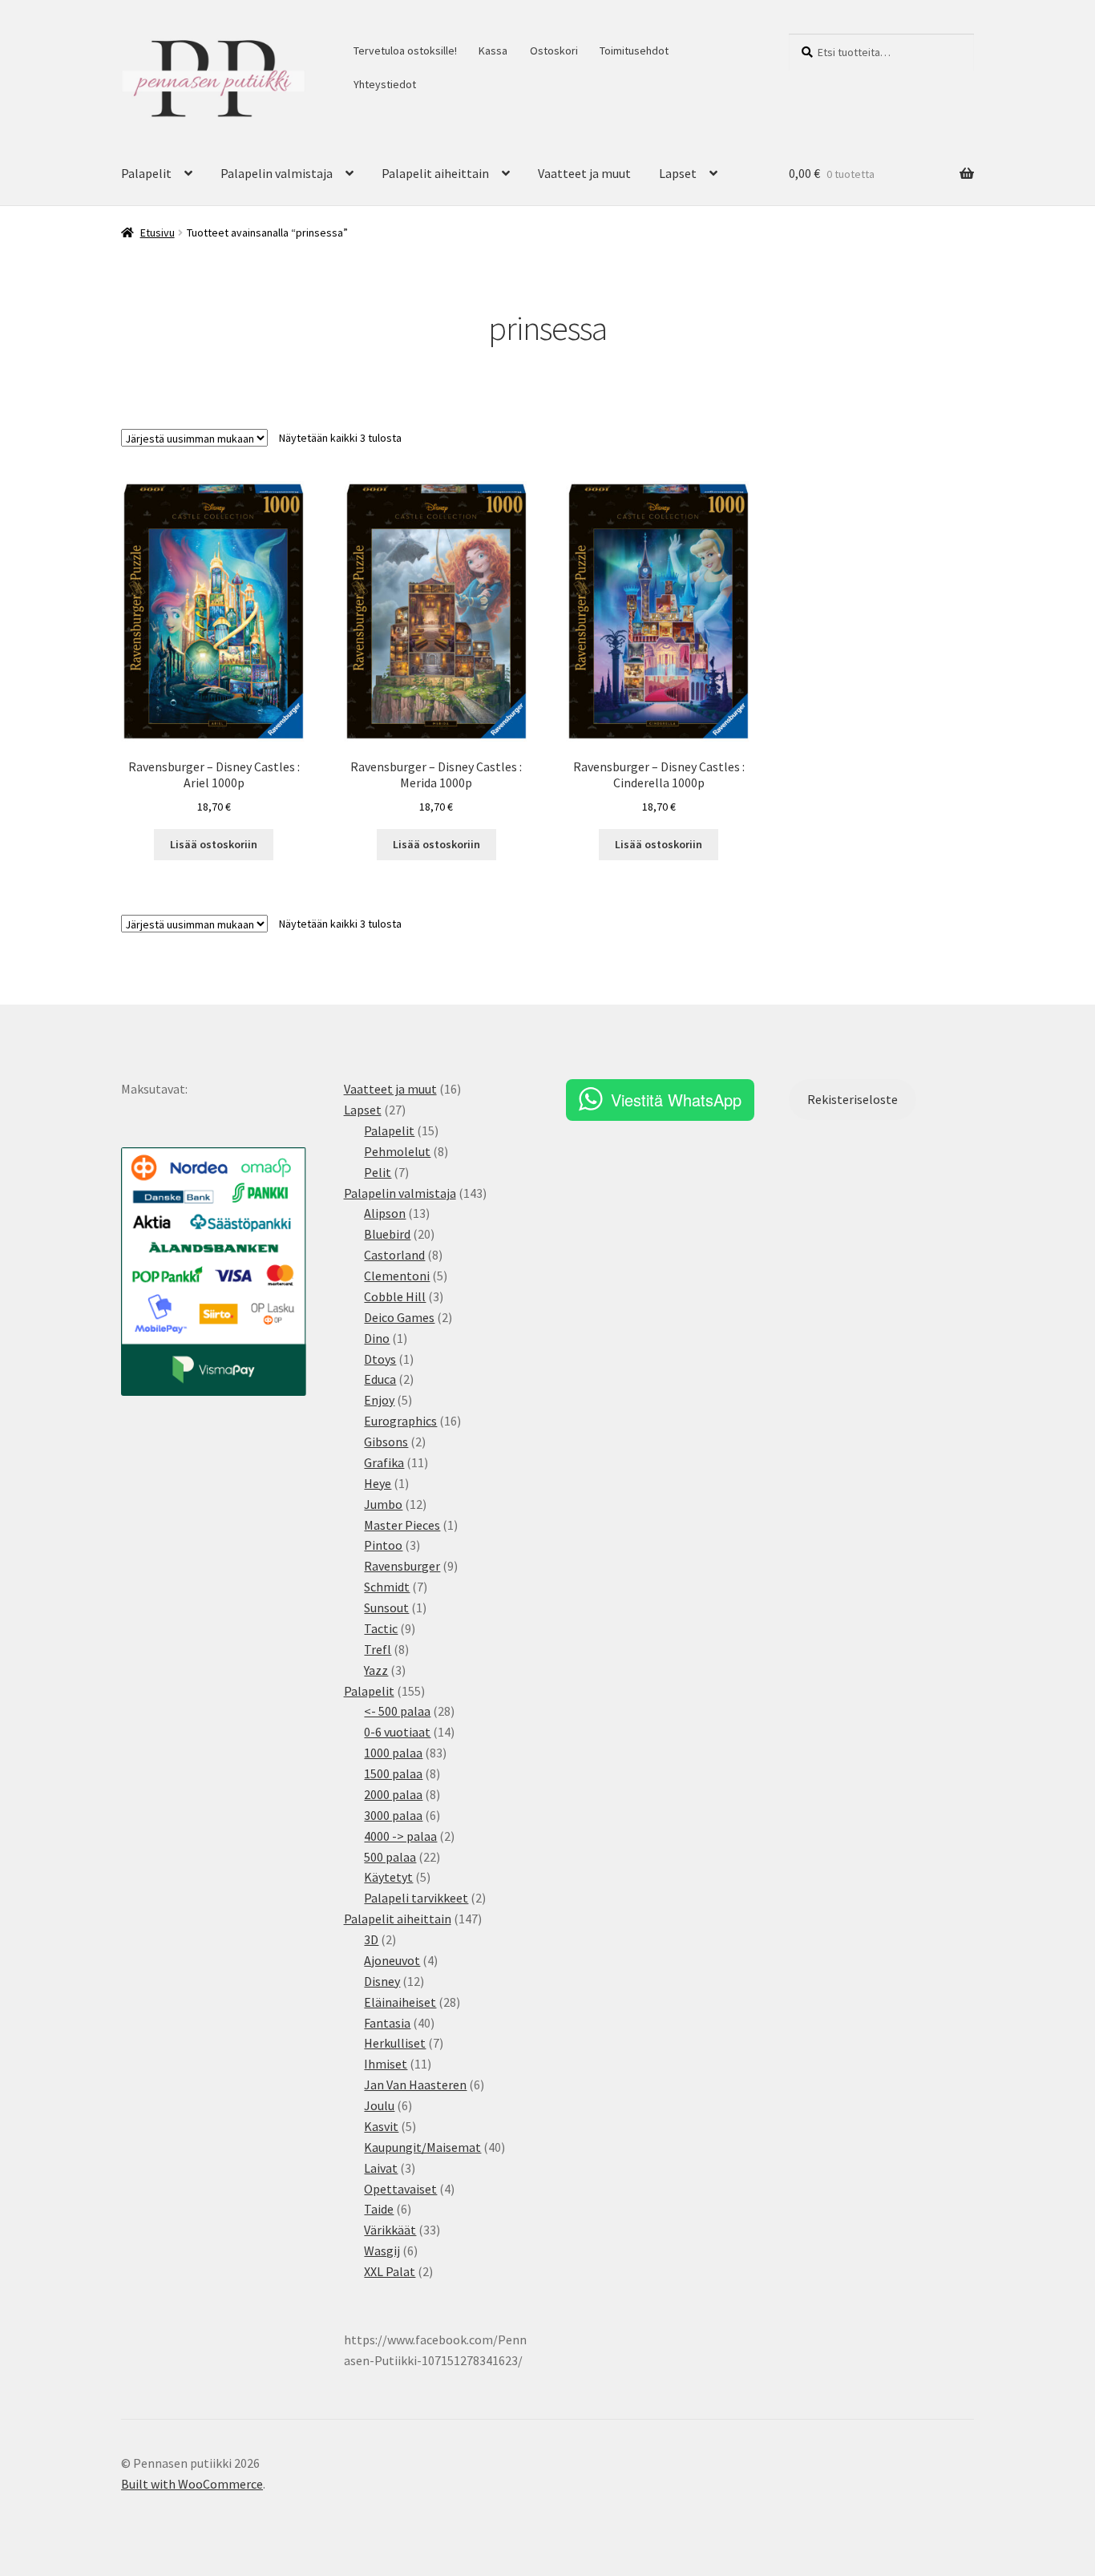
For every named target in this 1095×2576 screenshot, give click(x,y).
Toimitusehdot (634, 51)
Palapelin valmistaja (277, 173)
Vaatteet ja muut (584, 173)
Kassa (493, 51)
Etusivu (158, 233)
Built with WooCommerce (192, 2484)
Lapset (678, 173)
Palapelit (146, 173)
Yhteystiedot (385, 84)
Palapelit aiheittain (435, 173)
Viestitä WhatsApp (676, 1100)
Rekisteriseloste (853, 1099)
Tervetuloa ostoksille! (405, 51)
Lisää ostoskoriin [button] (214, 844)
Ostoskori (554, 51)
